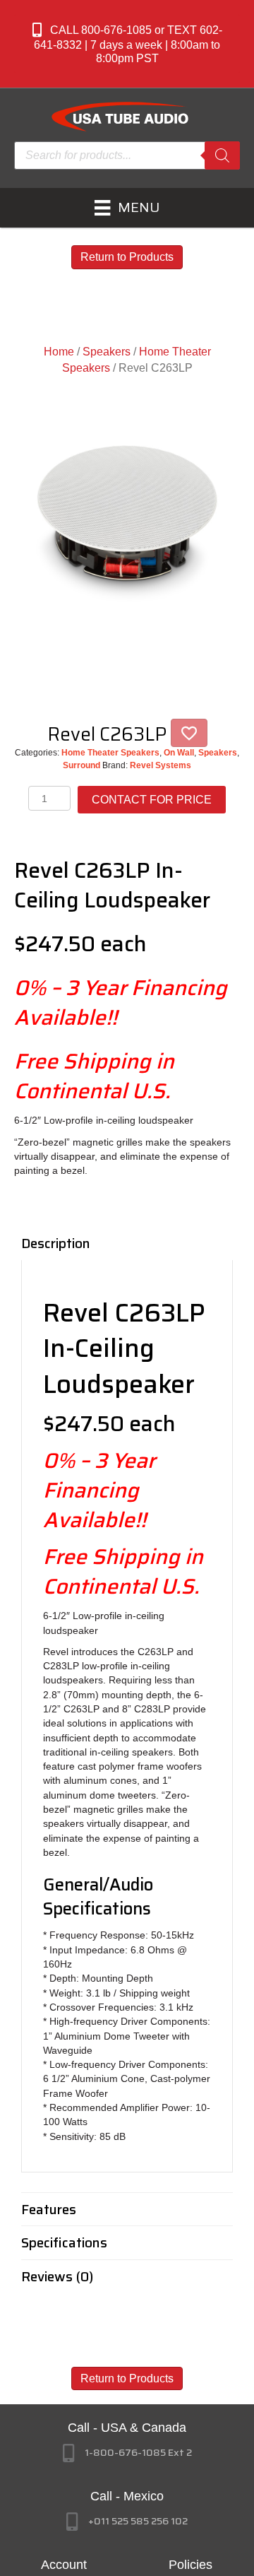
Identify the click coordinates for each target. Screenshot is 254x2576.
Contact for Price (152, 800)
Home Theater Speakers (110, 753)
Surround (81, 765)
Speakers (107, 352)
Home (59, 352)
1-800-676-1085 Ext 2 (138, 2452)
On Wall (179, 753)
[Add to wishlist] (189, 733)
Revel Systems (161, 765)
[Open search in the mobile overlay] (127, 155)
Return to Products (127, 257)
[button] (127, 44)
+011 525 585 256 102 (138, 2521)
